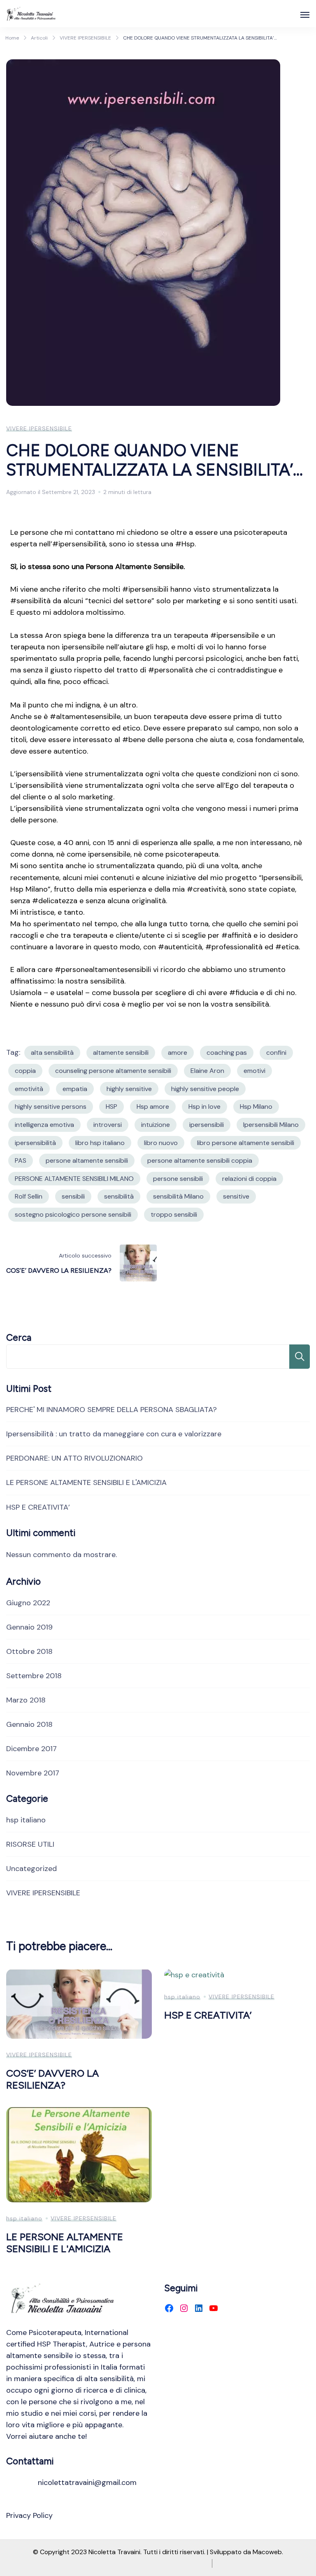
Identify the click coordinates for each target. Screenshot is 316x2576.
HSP (112, 1107)
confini (276, 1053)
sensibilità (119, 1196)
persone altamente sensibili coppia (200, 1160)
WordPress (189, 2563)
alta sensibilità (52, 1053)
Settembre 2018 (34, 1676)
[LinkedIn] (199, 2308)
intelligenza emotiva (44, 1125)
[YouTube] (214, 2308)
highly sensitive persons (51, 1107)
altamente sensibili (121, 1053)
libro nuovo (161, 1143)
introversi (108, 1125)
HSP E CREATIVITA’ (38, 1507)
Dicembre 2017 (31, 1749)
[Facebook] (169, 2308)
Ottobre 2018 (29, 1651)
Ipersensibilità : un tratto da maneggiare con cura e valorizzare (114, 1434)
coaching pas (227, 1053)
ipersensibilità (35, 1143)
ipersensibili (207, 1125)
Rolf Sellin (29, 1196)
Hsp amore (153, 1107)
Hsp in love (204, 1107)
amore (178, 1053)
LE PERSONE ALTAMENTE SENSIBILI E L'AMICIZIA (86, 1482)
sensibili (73, 1196)
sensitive (236, 1196)
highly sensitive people (205, 1089)
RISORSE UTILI (30, 1844)
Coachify (120, 2563)
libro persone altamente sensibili (246, 1143)
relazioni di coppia (249, 1179)
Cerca (19, 1338)
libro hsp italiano (100, 1143)
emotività (29, 1089)
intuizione (156, 1125)
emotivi (254, 1071)
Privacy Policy (29, 2515)
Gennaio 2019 (29, 1627)
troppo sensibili (174, 1214)
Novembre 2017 (33, 1773)
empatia (75, 1089)
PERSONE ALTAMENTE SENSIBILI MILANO (74, 1179)
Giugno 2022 (28, 1603)
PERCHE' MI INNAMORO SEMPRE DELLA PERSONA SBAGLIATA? (112, 1410)
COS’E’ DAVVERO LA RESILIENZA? (52, 2079)
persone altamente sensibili (87, 1160)
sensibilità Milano (178, 1196)
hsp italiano (26, 1820)
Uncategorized (31, 1869)
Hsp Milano (256, 1107)
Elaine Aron (207, 1071)
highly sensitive (129, 1089)
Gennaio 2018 (29, 1724)
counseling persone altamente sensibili (113, 1071)
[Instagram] (184, 2308)
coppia (25, 1071)
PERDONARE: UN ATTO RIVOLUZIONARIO (74, 1458)
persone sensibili (178, 1179)
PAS (21, 1160)
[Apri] (305, 15)
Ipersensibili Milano (271, 1125)
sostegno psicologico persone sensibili (73, 1214)
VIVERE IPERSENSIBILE (39, 429)
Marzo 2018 (26, 1700)
